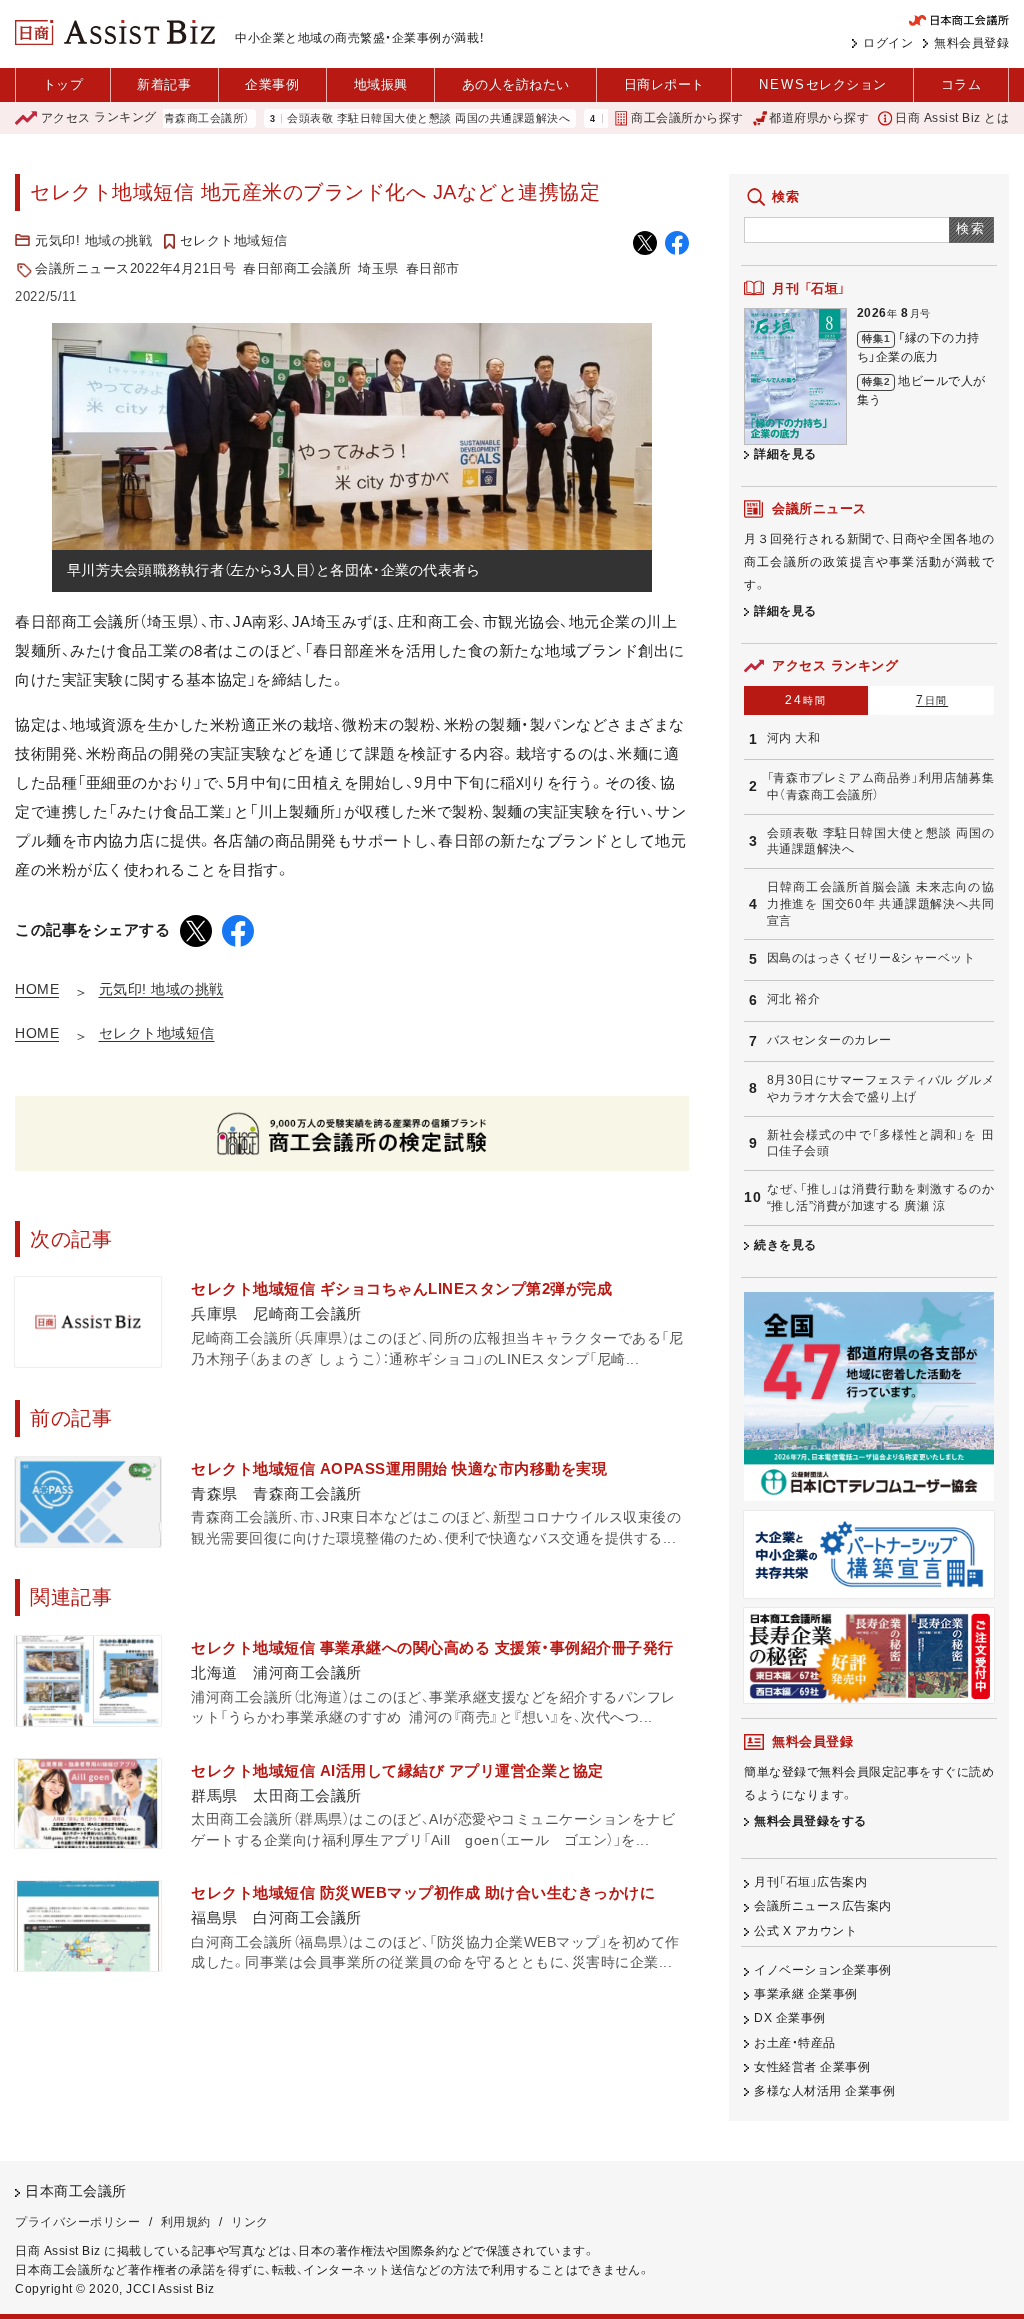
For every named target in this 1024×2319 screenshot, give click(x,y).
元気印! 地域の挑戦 (93, 240)
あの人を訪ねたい (516, 84)
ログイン (888, 43)
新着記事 (164, 84)
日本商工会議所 (76, 2191)
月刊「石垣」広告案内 (810, 1882)
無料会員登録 (971, 43)
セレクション (823, 84)
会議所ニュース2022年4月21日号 (135, 268)
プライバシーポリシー (77, 2222)
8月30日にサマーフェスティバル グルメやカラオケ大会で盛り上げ (880, 1088)
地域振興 (381, 84)
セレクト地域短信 (234, 240)
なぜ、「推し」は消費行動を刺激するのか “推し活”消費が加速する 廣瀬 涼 (880, 1197)
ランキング (99, 118)
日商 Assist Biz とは (952, 118)
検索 (971, 228)
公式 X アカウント (805, 1931)
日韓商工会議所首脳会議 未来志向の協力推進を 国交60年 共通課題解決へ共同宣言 (880, 903)
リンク (250, 2222)
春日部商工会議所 (297, 268)
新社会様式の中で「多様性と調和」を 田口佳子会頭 (880, 1143)
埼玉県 (378, 268)
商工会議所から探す (687, 118)
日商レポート (664, 84)
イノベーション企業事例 (823, 1970)
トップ (63, 84)
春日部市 (433, 268)
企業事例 (272, 84)
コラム (961, 84)
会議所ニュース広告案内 (823, 1906)
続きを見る (785, 1245)
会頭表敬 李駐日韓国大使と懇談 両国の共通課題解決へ (381, 118)
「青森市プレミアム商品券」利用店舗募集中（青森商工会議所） (880, 786)
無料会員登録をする (810, 1821)
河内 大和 (794, 738)
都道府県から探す (819, 118)
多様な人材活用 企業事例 (824, 2091)
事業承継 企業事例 (806, 1994)
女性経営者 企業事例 (812, 2067)
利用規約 (186, 2222)
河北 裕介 (794, 999)
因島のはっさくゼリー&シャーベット (871, 958)
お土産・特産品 (795, 2043)
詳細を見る (785, 454)
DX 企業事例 (790, 2018)
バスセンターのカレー (829, 1040)
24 (805, 700)
